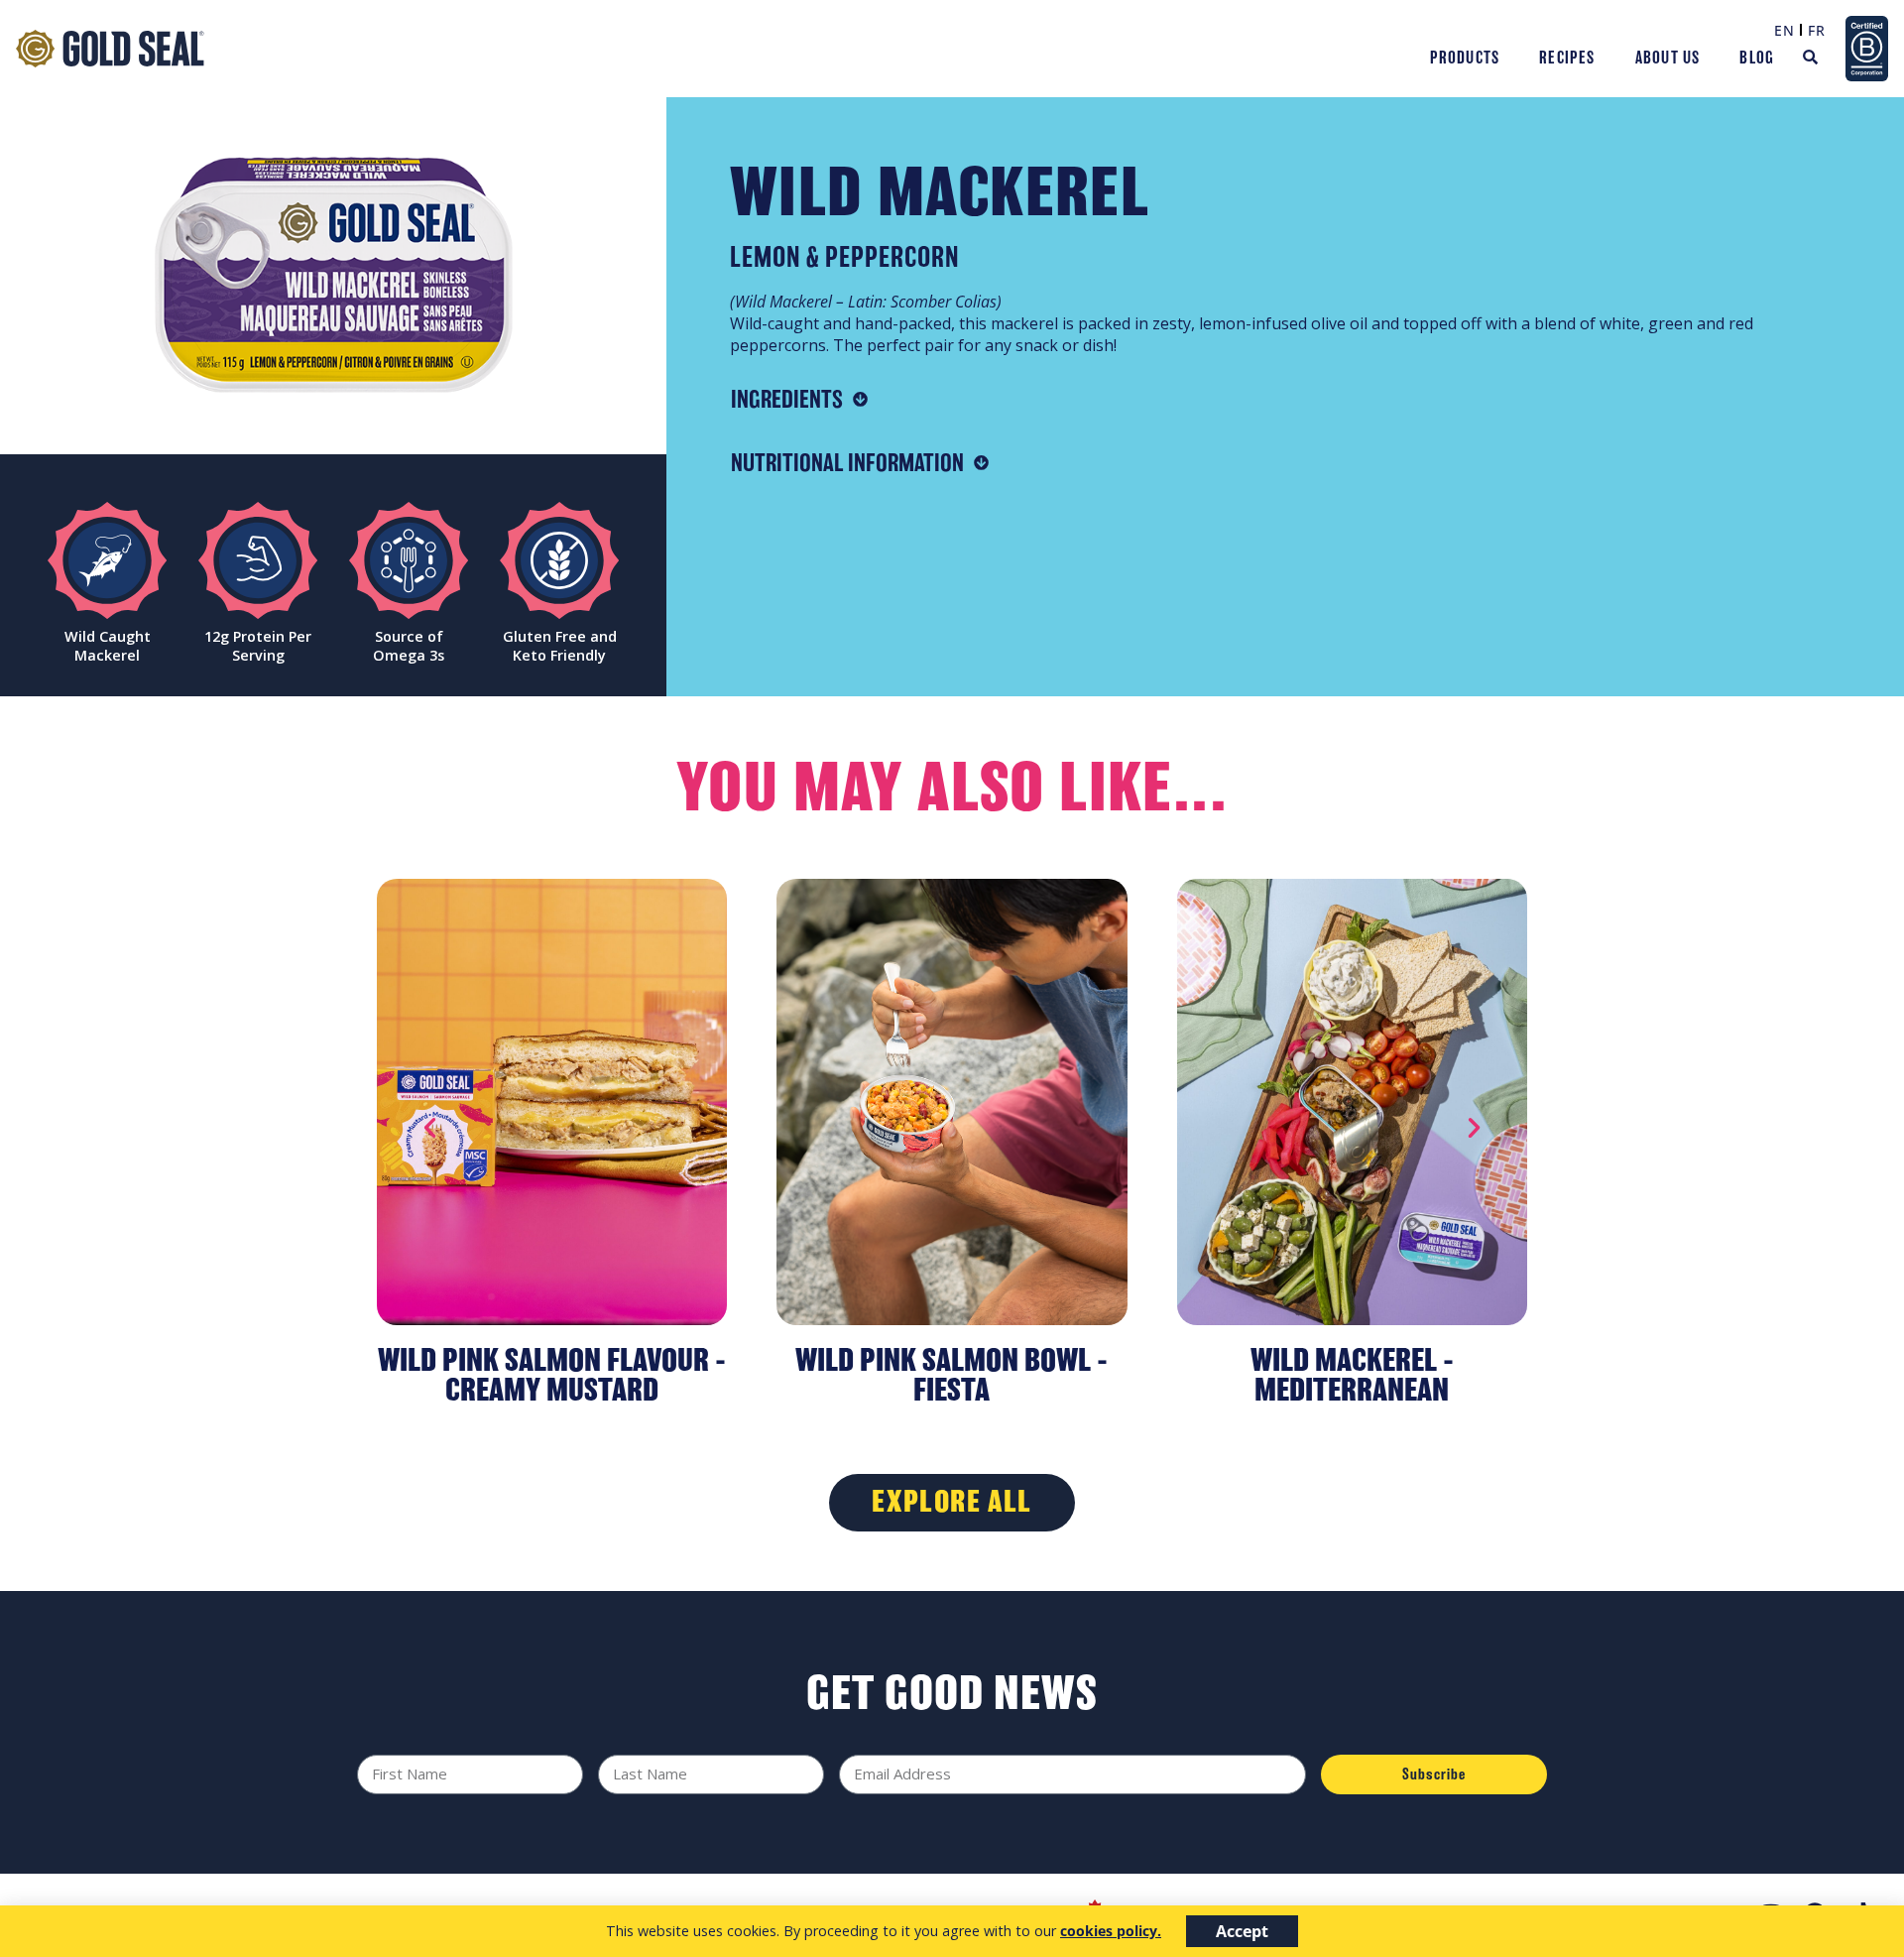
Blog (1757, 58)
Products (1465, 58)
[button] (430, 1127)
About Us (1668, 58)
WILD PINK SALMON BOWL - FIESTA (952, 1375)
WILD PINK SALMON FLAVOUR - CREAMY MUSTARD (552, 1375)
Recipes (1567, 58)
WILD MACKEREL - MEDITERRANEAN (1352, 1375)
